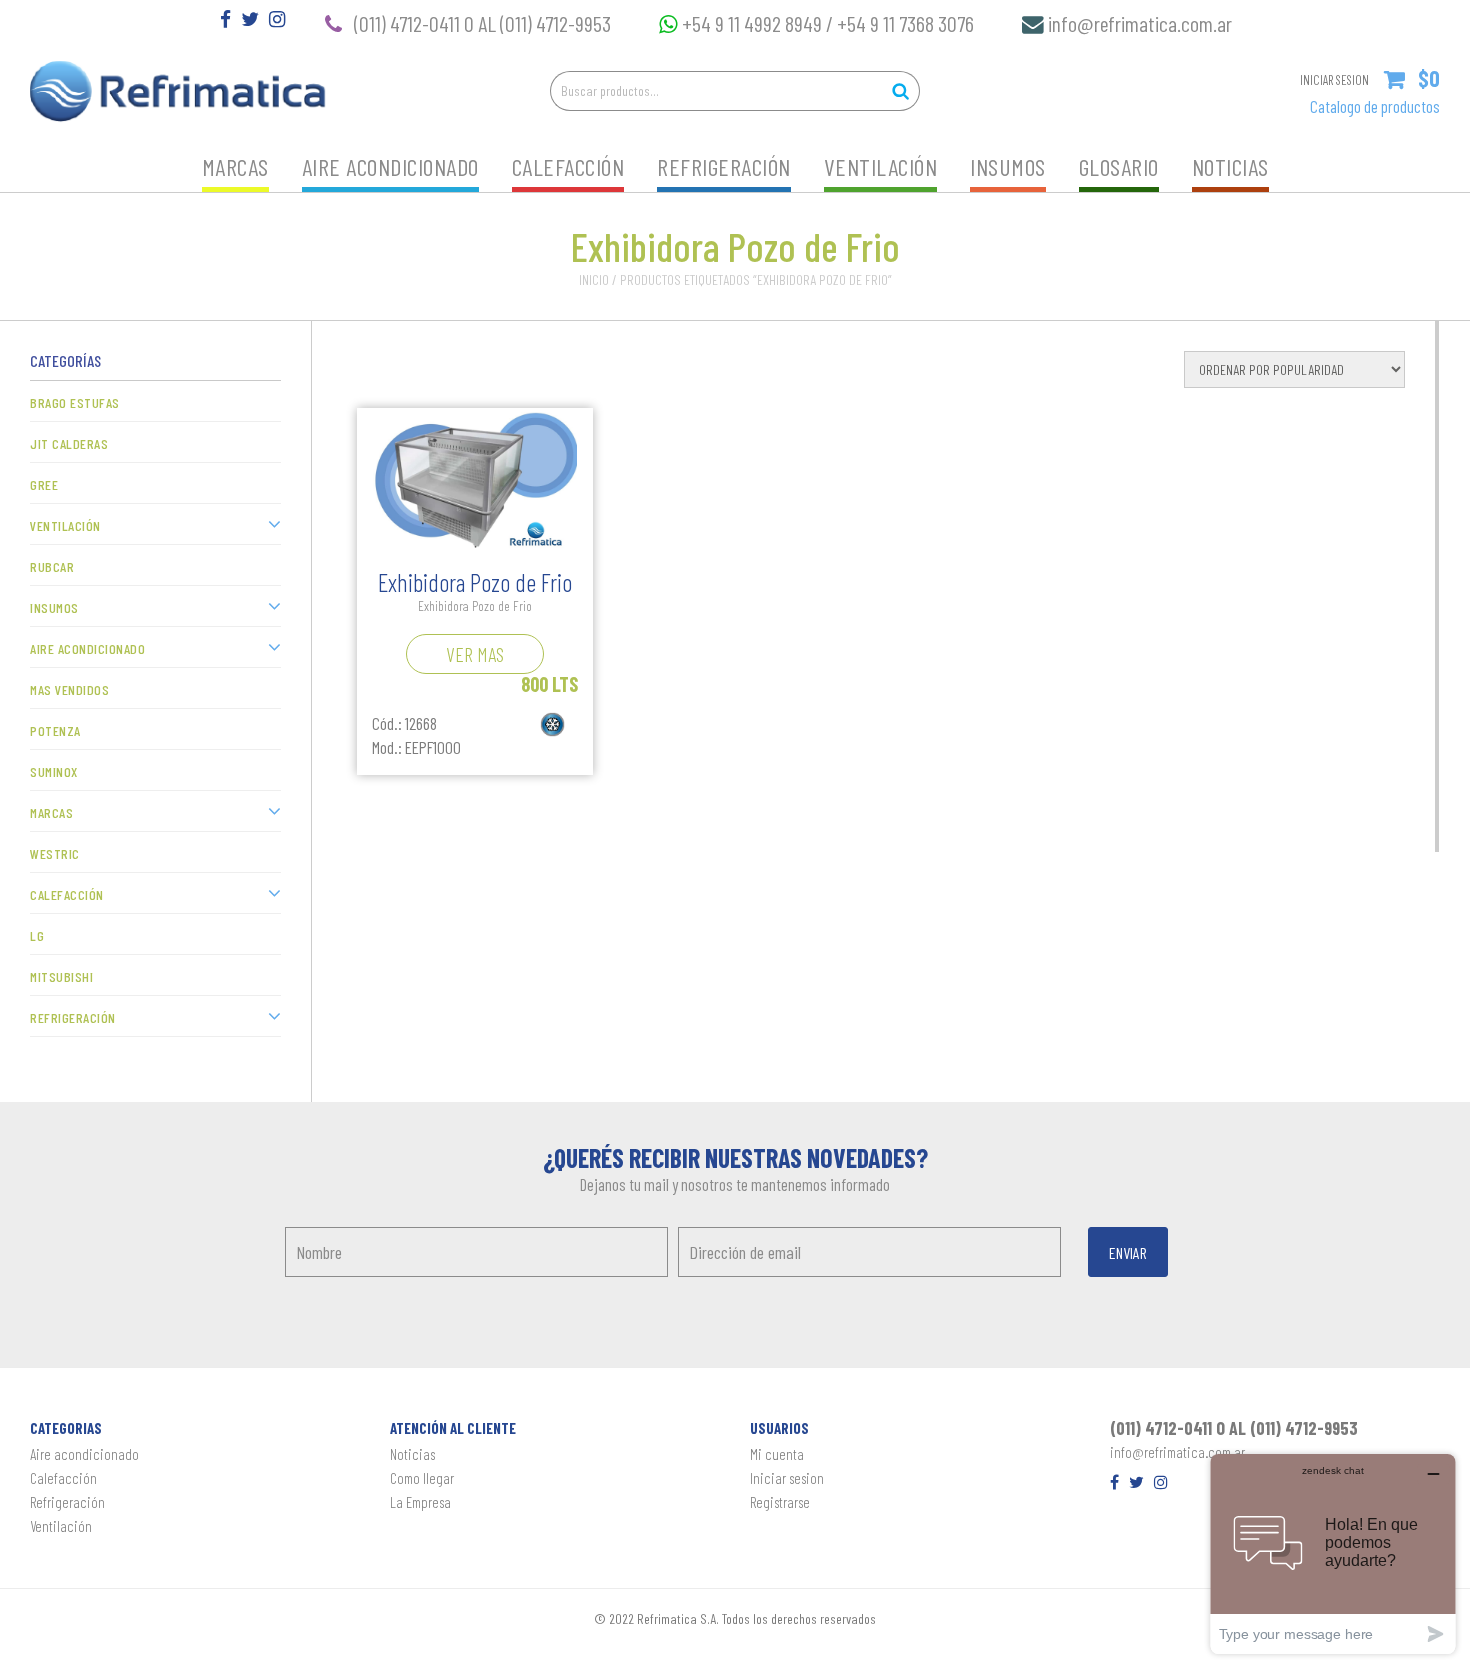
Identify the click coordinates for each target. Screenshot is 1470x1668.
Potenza (55, 730)
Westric (55, 853)
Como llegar (422, 1478)
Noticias (1230, 166)
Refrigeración (724, 166)
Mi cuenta (777, 1454)
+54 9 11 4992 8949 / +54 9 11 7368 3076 (832, 23)
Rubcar (52, 566)
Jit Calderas (69, 443)
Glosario (1119, 166)
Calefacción (568, 166)
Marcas (235, 166)
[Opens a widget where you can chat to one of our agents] (1333, 1553)
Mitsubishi (61, 976)
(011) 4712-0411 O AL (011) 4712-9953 (482, 23)
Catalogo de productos (1375, 106)
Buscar (900, 91)
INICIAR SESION (1334, 80)
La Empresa (420, 1502)
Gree (44, 484)
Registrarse (780, 1502)
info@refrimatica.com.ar (1140, 23)
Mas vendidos (69, 689)
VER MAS (475, 654)
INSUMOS (1008, 166)
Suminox (54, 771)
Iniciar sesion (787, 1478)
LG (37, 935)
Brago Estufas (75, 402)
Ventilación (881, 166)
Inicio (594, 279)
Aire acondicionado (390, 166)
